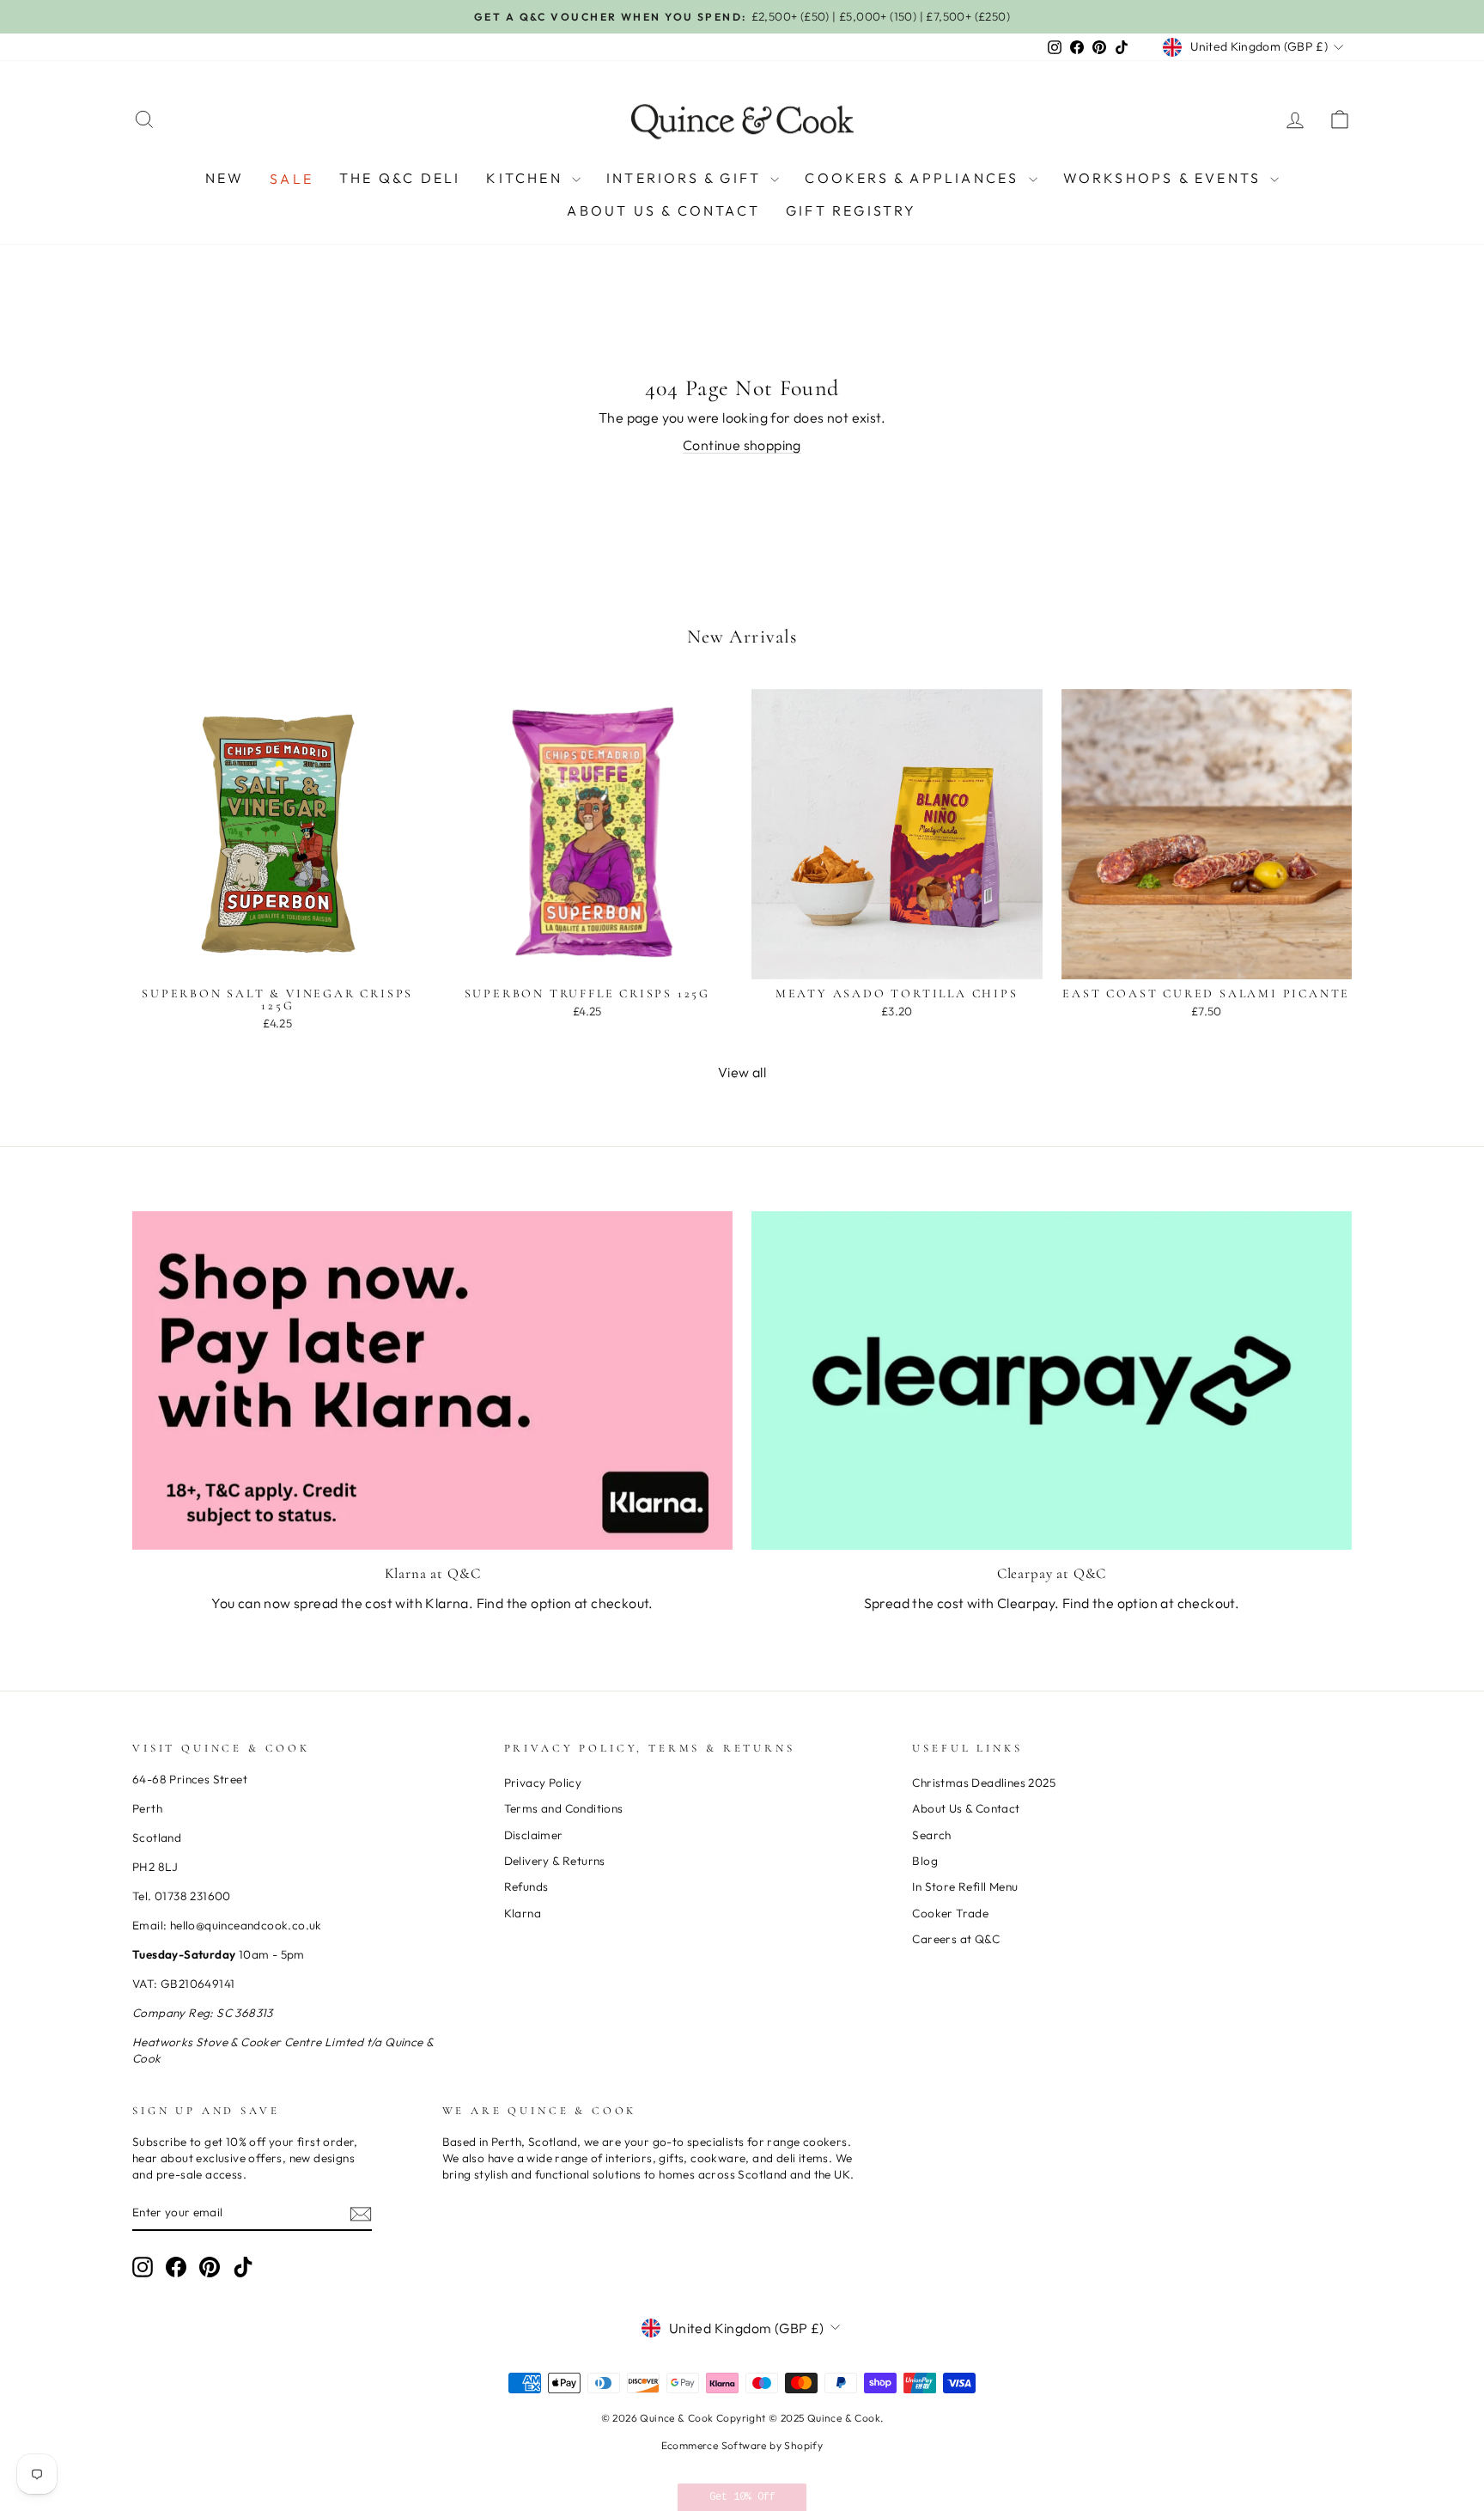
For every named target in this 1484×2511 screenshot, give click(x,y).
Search (931, 1835)
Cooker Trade (950, 1913)
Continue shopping (742, 445)
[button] (742, 2497)
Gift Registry (851, 210)
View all (742, 1072)
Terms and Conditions (564, 1808)
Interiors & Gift (686, 178)
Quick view (277, 960)
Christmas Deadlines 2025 (984, 1783)
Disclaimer (534, 1835)
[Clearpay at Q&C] (1052, 1380)
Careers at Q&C (956, 1939)
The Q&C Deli (400, 178)
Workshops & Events (1165, 178)
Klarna (523, 1913)
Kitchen (527, 178)
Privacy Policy (543, 1783)
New (225, 178)
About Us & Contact (663, 210)
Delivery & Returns (555, 1861)
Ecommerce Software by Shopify (742, 2445)
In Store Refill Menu (965, 1886)
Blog (925, 1861)
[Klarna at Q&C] (432, 1380)
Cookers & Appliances (914, 178)
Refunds (526, 1886)
